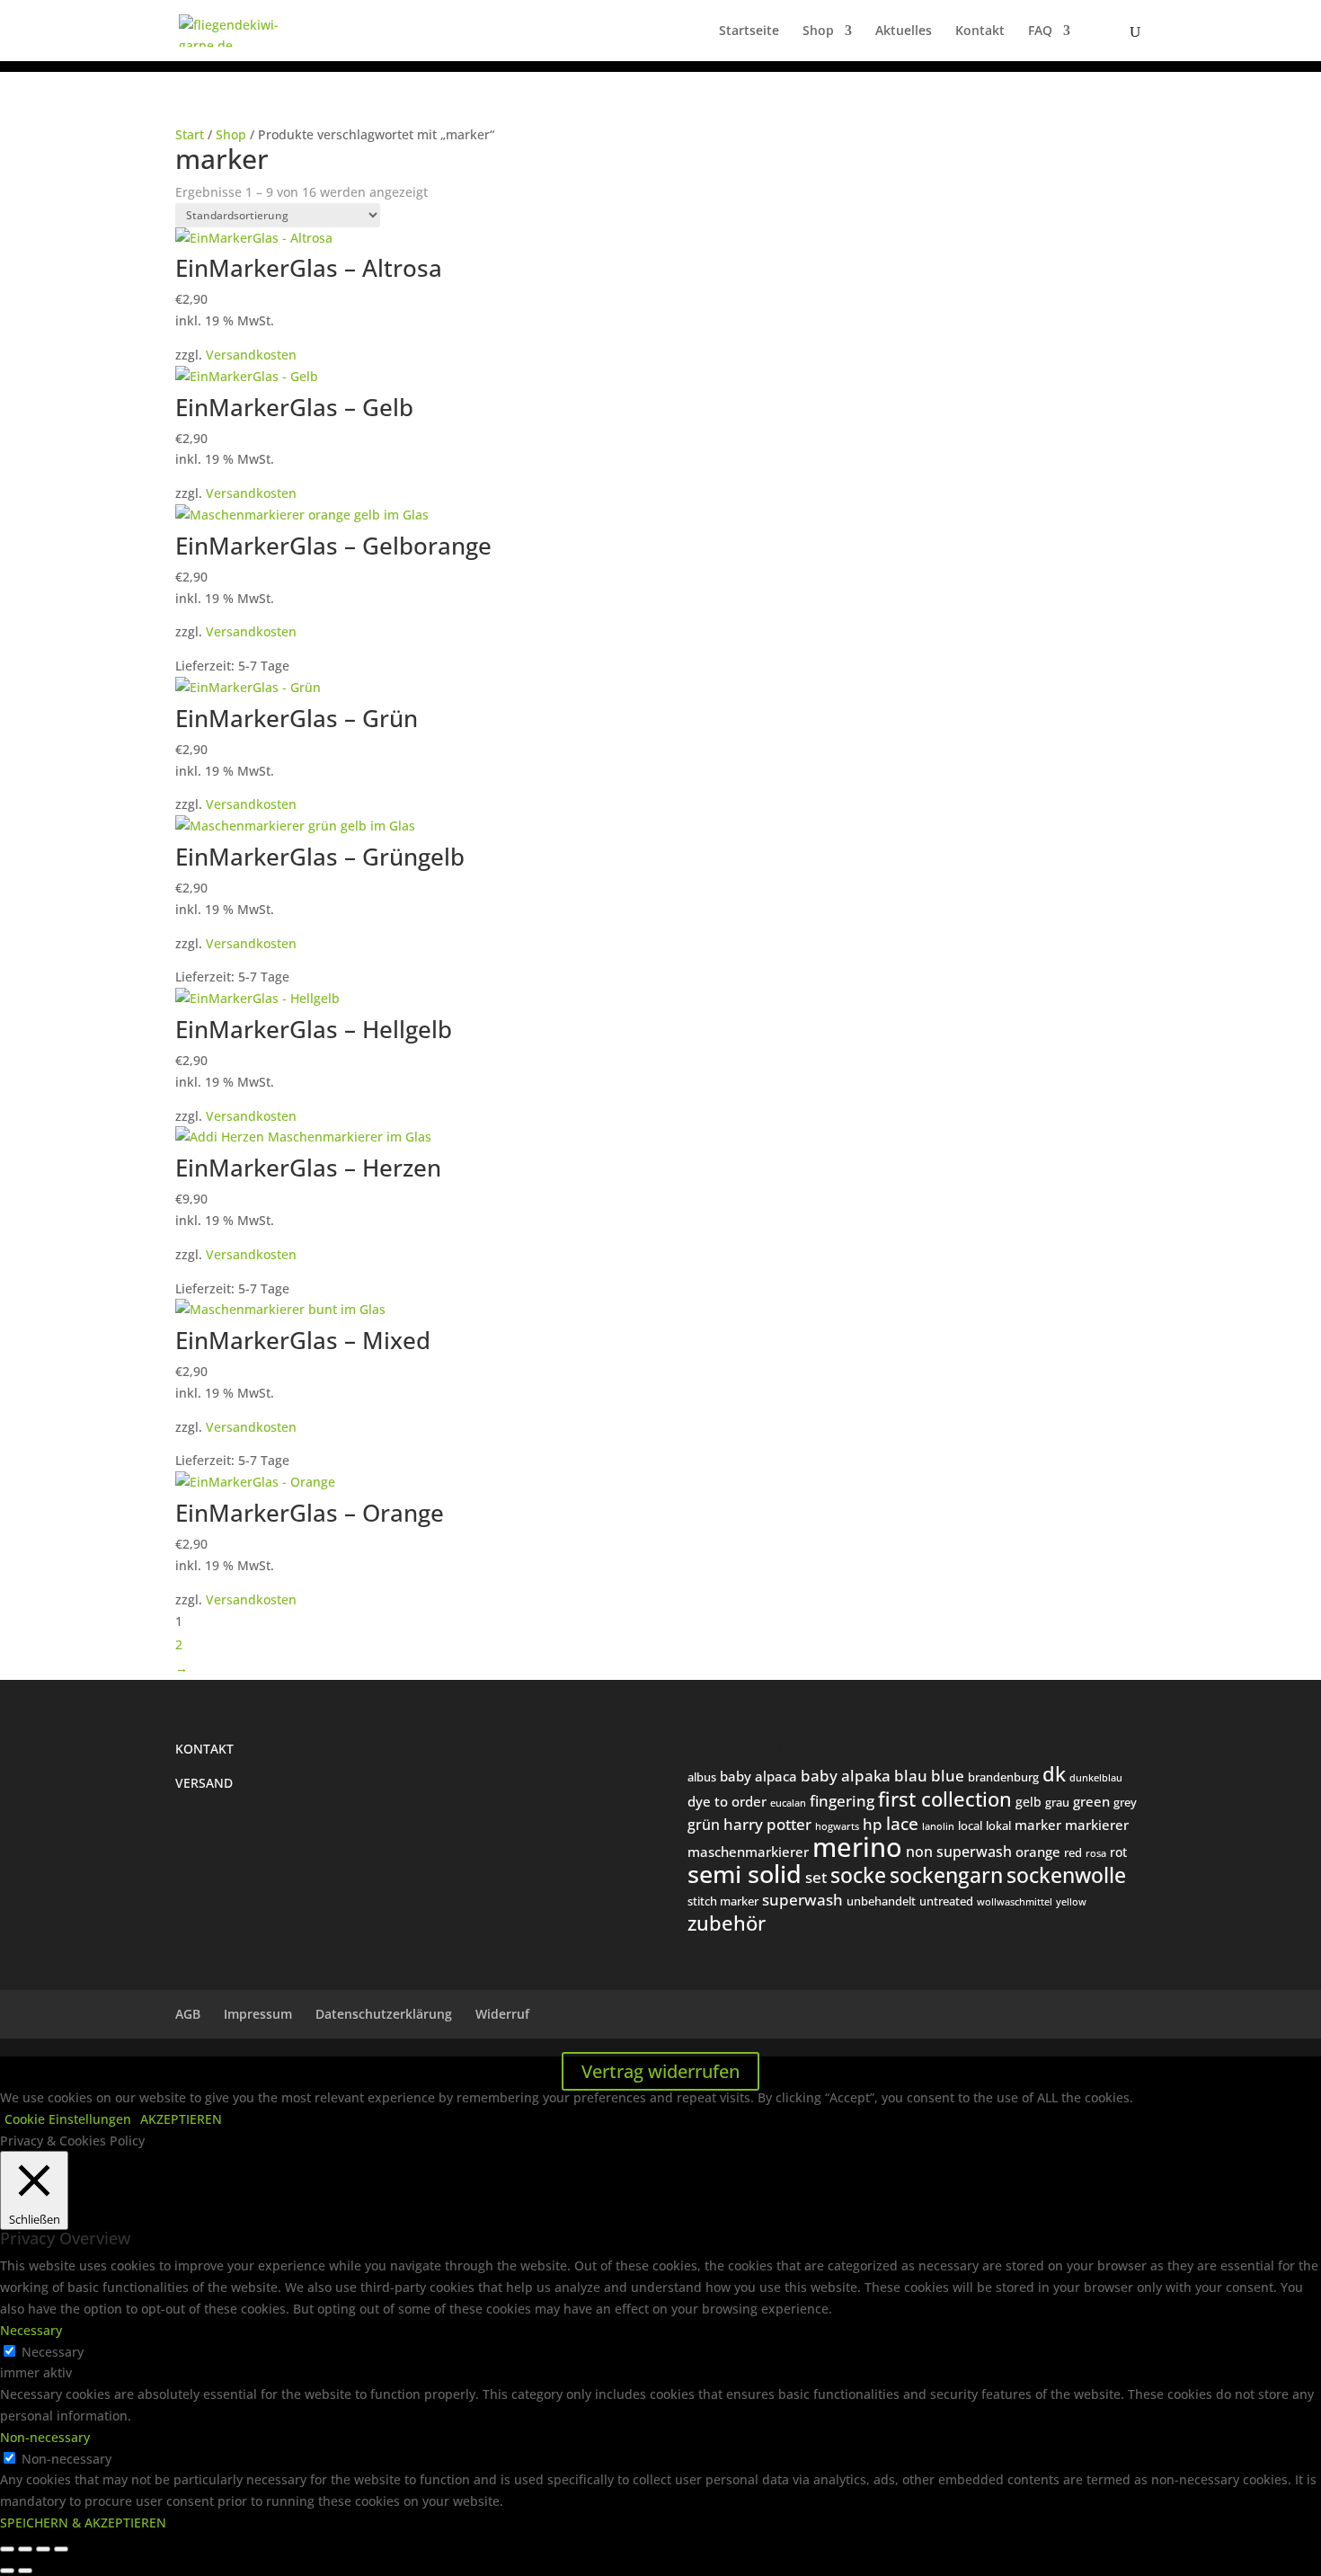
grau (1057, 1802)
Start (190, 134)
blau (911, 1776)
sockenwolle (1066, 1875)
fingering (842, 1800)
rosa (1096, 1853)
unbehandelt (881, 1901)
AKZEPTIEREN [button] (181, 2119)
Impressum (258, 2014)
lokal (998, 1825)
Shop (818, 31)
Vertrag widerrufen (660, 2071)
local (970, 1825)
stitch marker (723, 1901)
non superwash (959, 1851)
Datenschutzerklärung (384, 2014)
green (1091, 1801)
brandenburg (1003, 1777)
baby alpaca (758, 1776)
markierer (1097, 1825)
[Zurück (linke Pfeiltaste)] (7, 2571)
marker (1038, 1825)
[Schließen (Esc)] (61, 2549)
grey (1125, 1802)
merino (857, 1847)
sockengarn (946, 1875)
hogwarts (837, 1826)
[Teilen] (43, 2549)
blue (948, 1776)
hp (873, 1824)
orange (1038, 1852)
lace (902, 1824)
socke (858, 1875)
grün (704, 1825)
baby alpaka (846, 1776)
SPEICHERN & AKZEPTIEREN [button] (83, 2523)
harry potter (767, 1824)
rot (1118, 1852)
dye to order (727, 1801)
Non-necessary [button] (45, 2437)
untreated (946, 1901)
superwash (802, 1900)
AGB (188, 2014)
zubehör (727, 1923)
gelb (1028, 1802)
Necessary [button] (31, 2330)
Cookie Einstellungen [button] (68, 2119)
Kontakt (980, 31)
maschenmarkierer (748, 1852)
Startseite (749, 31)
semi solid (745, 1874)
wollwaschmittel (1015, 1901)
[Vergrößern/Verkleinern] (7, 2549)
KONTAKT (204, 1749)
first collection (945, 1799)
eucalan (788, 1803)
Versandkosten (251, 355)
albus (702, 1777)
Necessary (53, 2352)
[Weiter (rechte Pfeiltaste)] (25, 2571)
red (1073, 1852)
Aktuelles (904, 31)
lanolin (938, 1826)
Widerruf (502, 2014)
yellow (1071, 1901)
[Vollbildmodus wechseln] (25, 2549)
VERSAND (204, 1783)
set (816, 1877)
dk (1054, 1773)
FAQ (1040, 31)
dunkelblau (1096, 1777)
